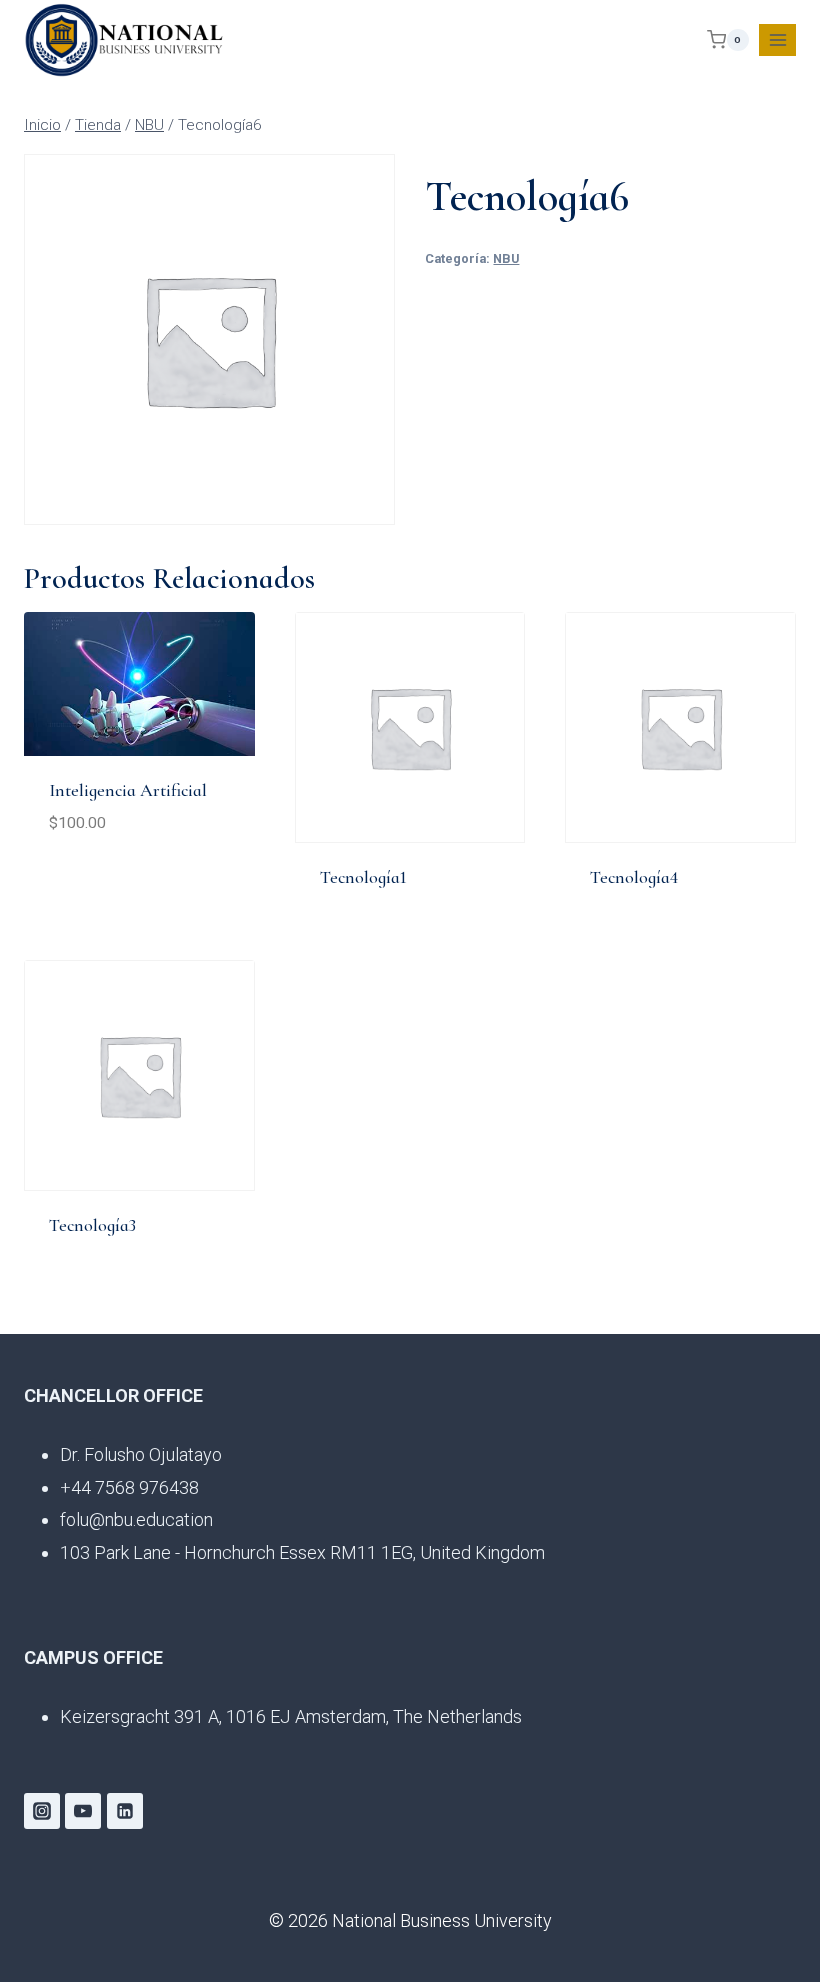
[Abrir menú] (777, 39)
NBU (506, 258)
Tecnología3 (92, 1225)
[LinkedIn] (125, 1811)
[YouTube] (83, 1811)
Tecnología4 (634, 877)
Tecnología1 (363, 877)
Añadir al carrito (125, 885)
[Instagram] (42, 1811)
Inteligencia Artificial (128, 790)
